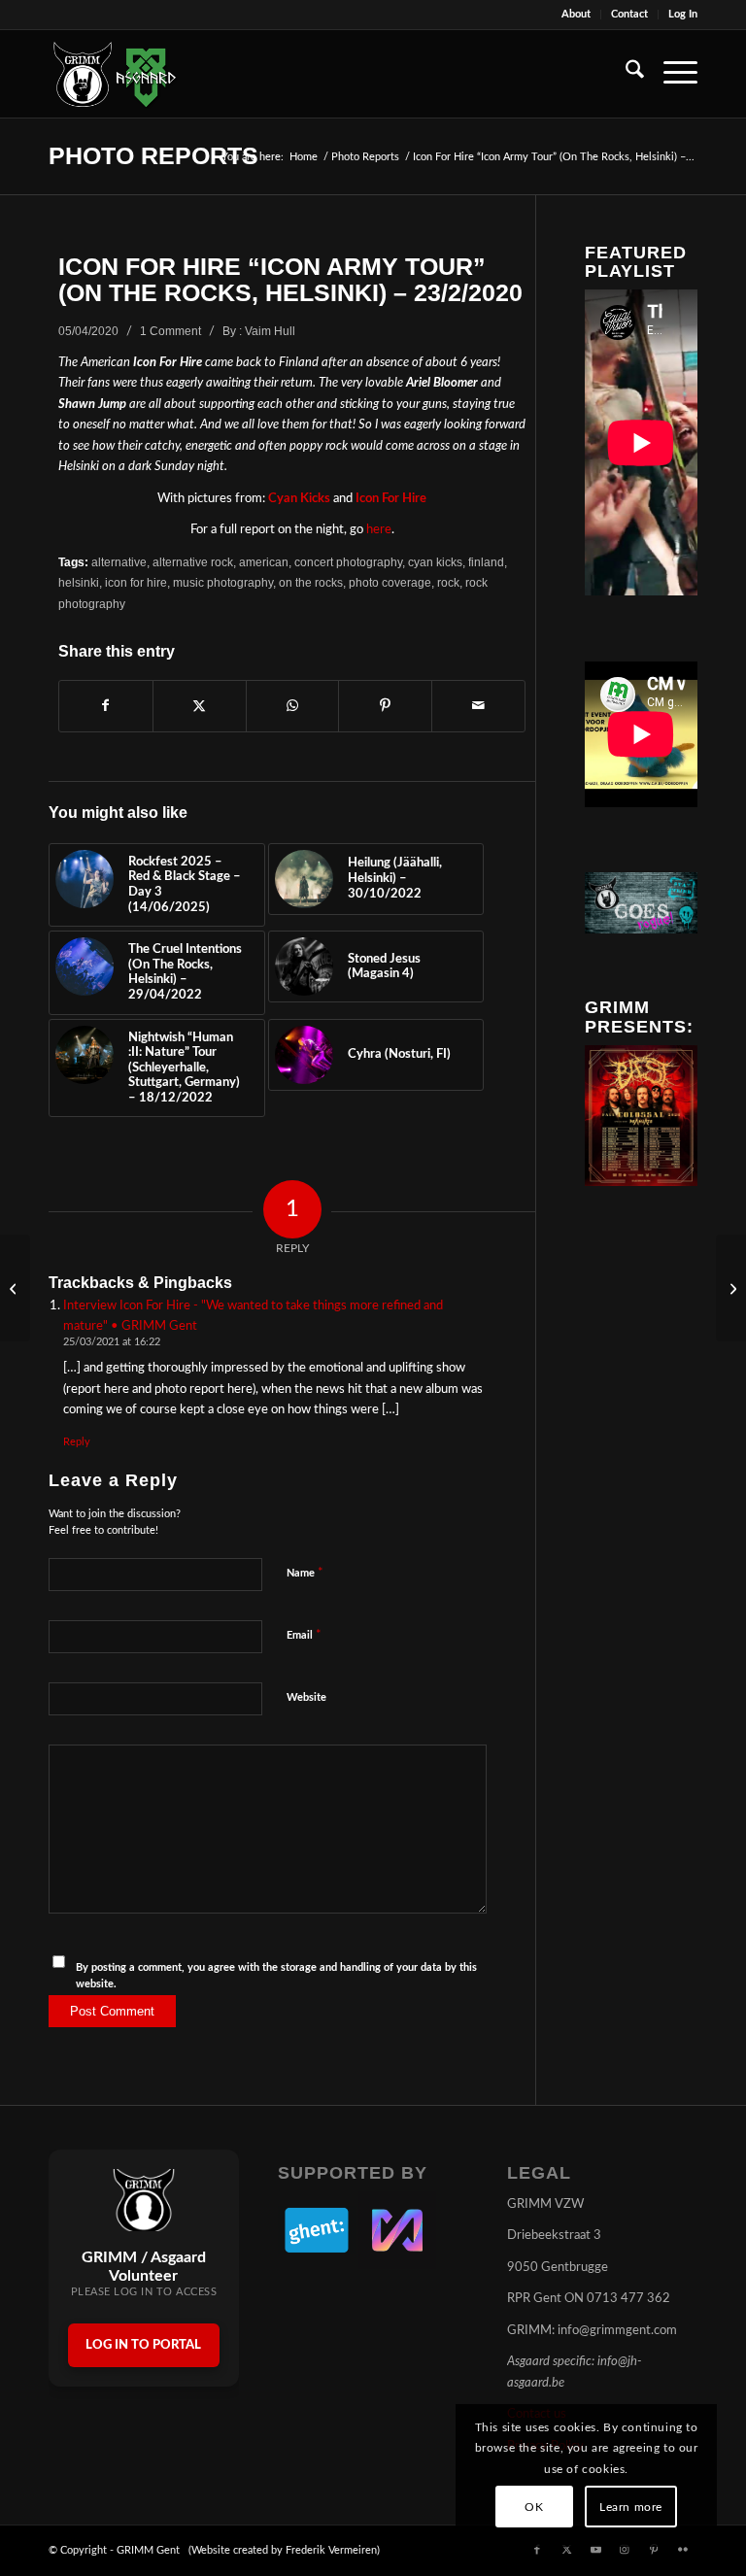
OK (534, 2507)
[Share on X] (200, 706)
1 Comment (170, 331)
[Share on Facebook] (106, 706)
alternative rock (193, 562)
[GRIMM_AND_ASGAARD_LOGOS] (115, 74)
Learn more (631, 2507)
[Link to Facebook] (537, 2550)
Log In (683, 14)
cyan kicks (435, 562)
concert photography (348, 562)
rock (448, 582)
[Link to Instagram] (625, 2550)
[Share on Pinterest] (385, 706)
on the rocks (311, 582)
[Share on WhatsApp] (293, 706)
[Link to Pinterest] (654, 2550)
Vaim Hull (270, 331)
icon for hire (136, 582)
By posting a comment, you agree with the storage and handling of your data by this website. (276, 1976)
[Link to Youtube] (595, 2550)
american (264, 562)
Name (305, 1573)
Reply (77, 1442)
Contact (629, 14)
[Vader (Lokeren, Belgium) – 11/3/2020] (15, 1288)
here (379, 530)
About (576, 14)
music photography (223, 582)
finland (486, 562)
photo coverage (390, 582)
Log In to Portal (143, 2345)
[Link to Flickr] (683, 2550)
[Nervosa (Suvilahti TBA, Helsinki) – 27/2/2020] (731, 1288)
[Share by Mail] (478, 706)
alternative (119, 562)
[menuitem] (576, 15)
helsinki (79, 582)
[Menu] (671, 74)
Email (304, 1635)
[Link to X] (566, 2550)
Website (306, 1697)
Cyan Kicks (299, 499)
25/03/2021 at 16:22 (112, 1342)
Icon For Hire (391, 499)
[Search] (625, 74)
